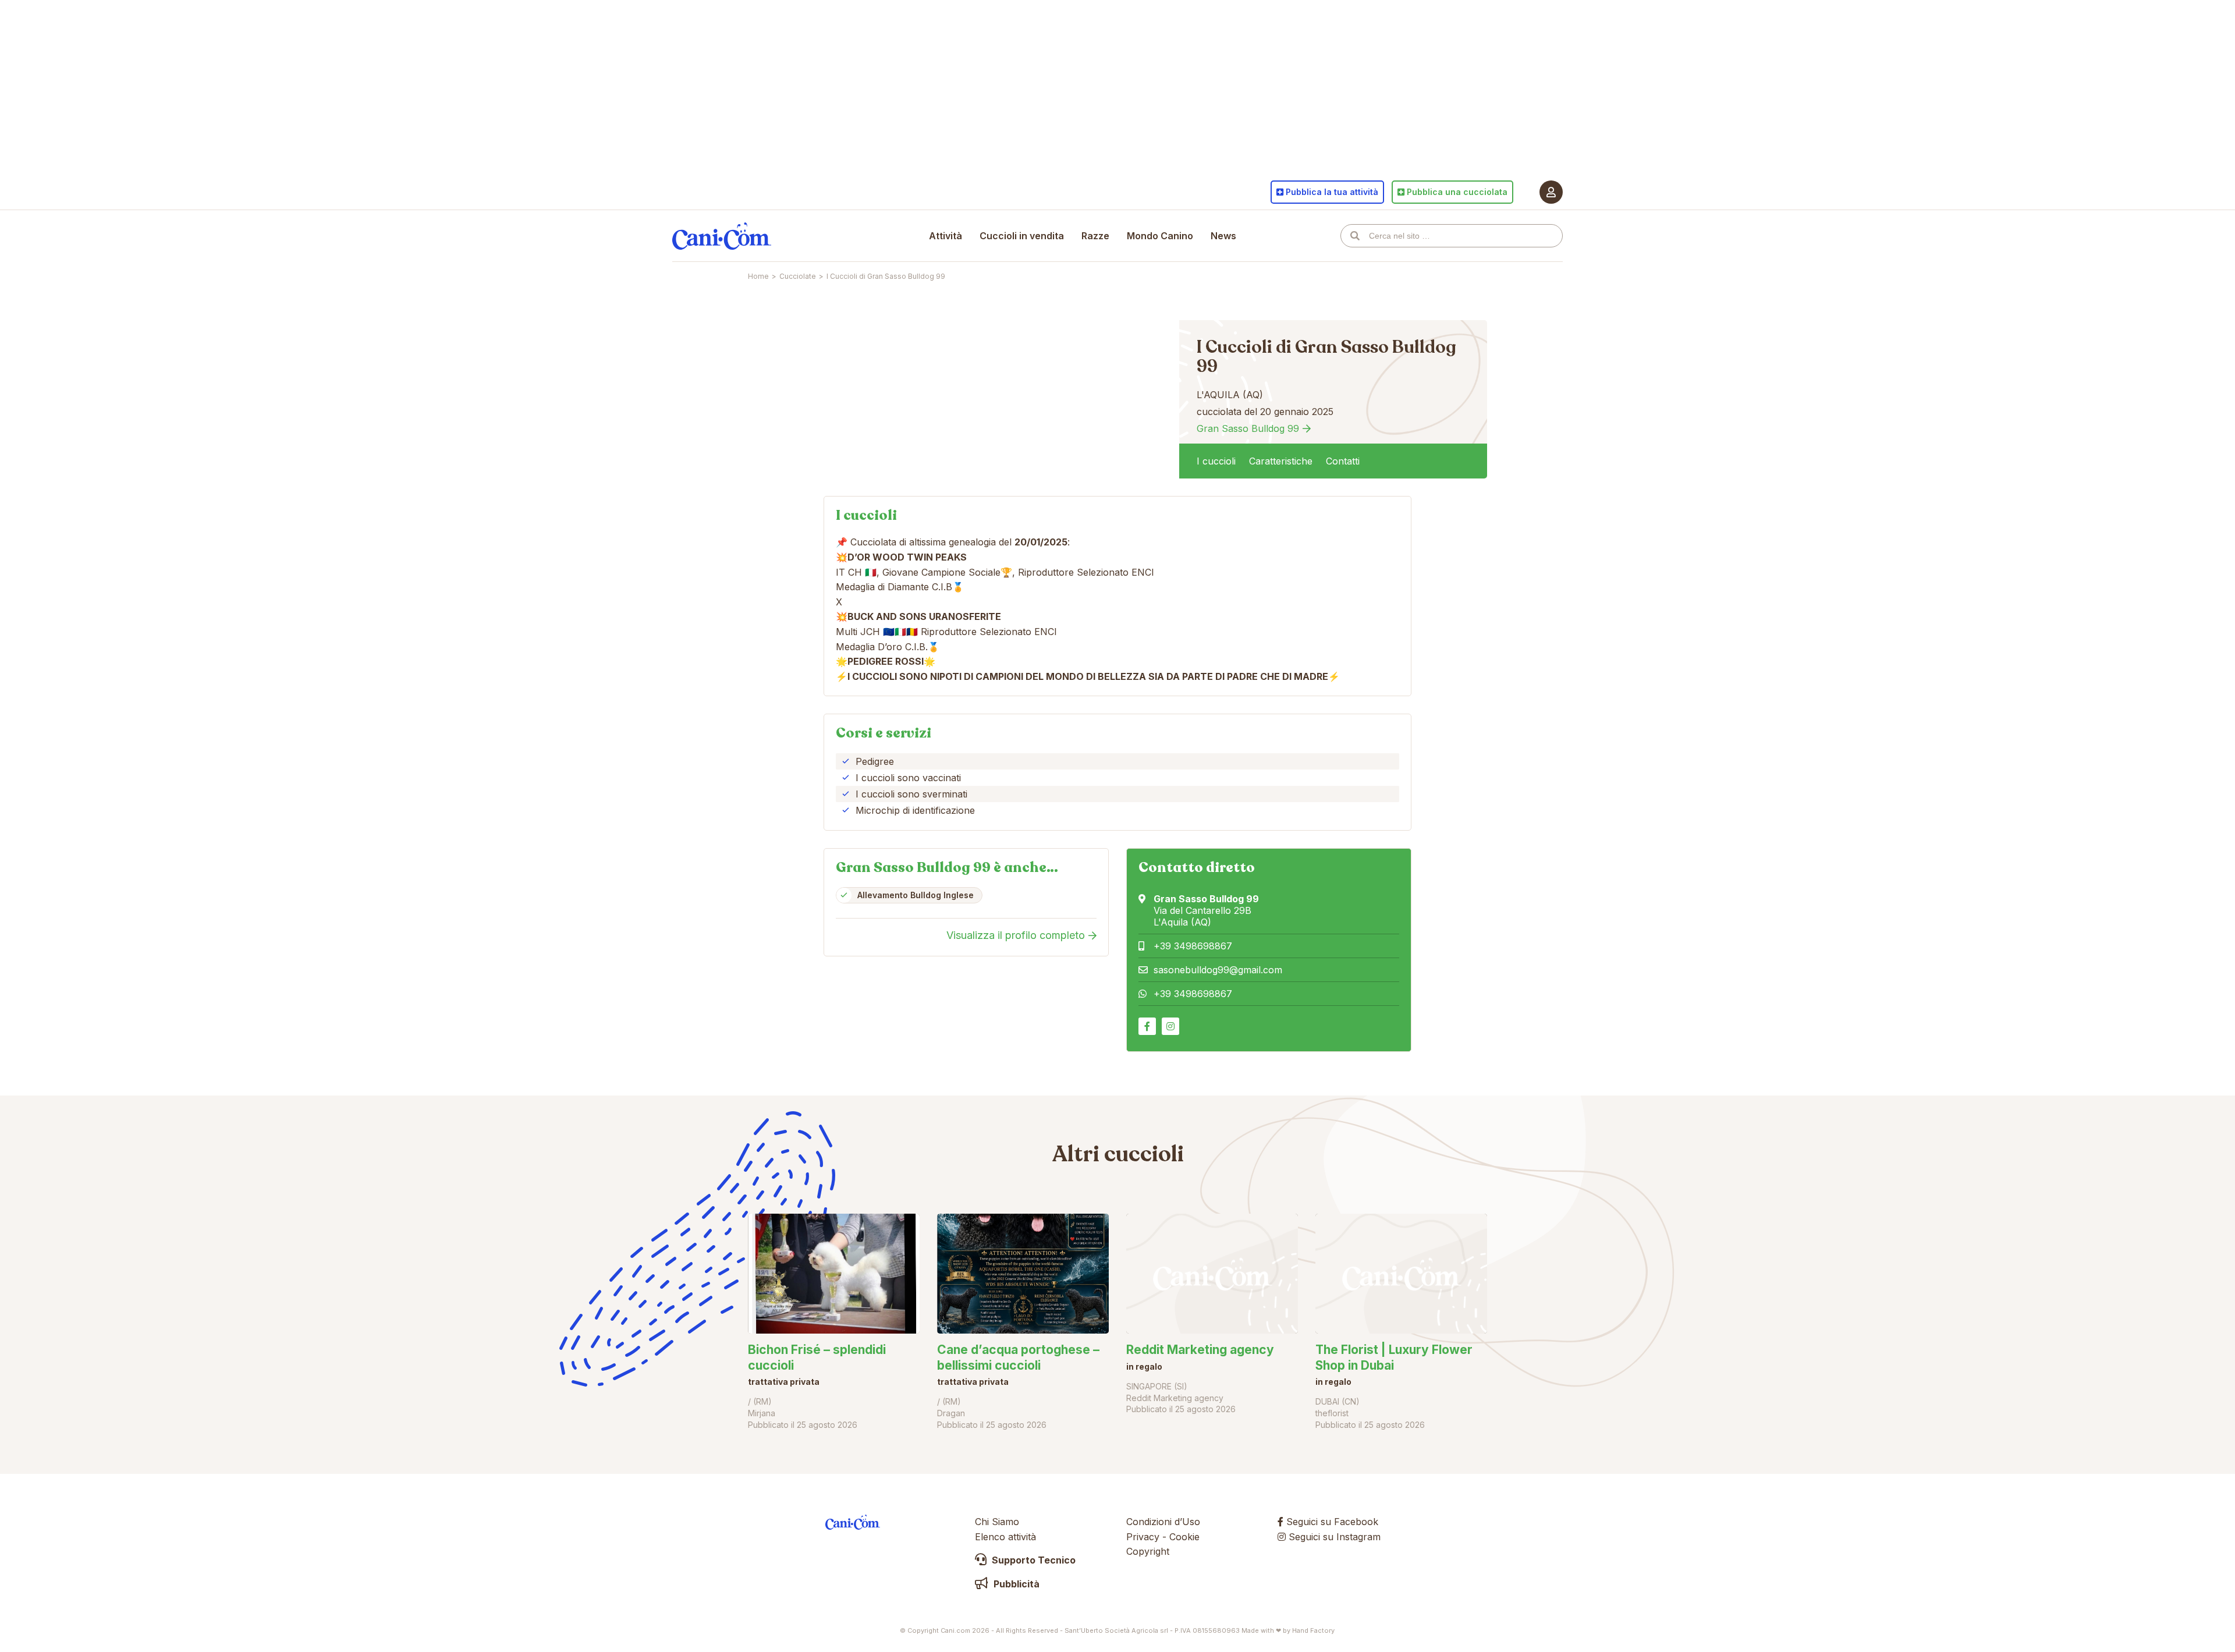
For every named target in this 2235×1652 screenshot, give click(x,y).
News (1223, 236)
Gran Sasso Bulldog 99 (1248, 428)
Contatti (1343, 461)
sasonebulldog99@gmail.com (1218, 970)
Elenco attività (1005, 1537)
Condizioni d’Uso (1163, 1522)
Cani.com (722, 236)
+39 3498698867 (1193, 946)
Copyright (1148, 1551)
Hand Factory (1313, 1630)
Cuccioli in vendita (1022, 236)
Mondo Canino (1160, 236)
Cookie (1184, 1537)
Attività (946, 236)
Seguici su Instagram (1333, 1537)
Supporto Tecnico (1033, 1560)
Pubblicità (1015, 1584)
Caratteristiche (1281, 461)
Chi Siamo (997, 1522)
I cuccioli (1216, 461)
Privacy (1143, 1537)
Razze (1095, 236)
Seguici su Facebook (1331, 1522)
